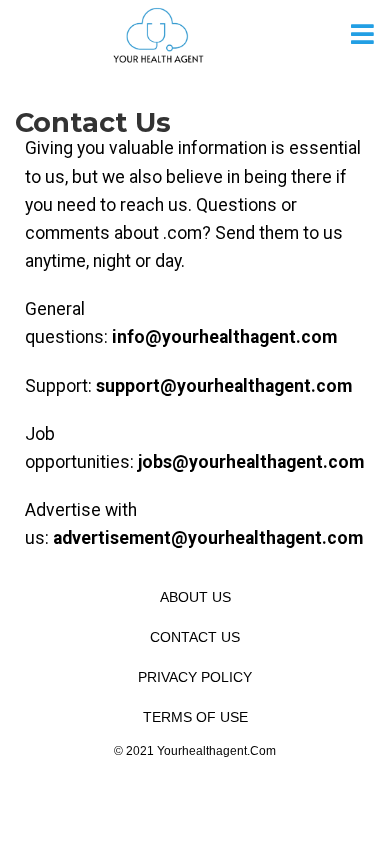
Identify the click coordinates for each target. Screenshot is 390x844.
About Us (195, 597)
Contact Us (195, 637)
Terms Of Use (195, 717)
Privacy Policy (195, 677)
